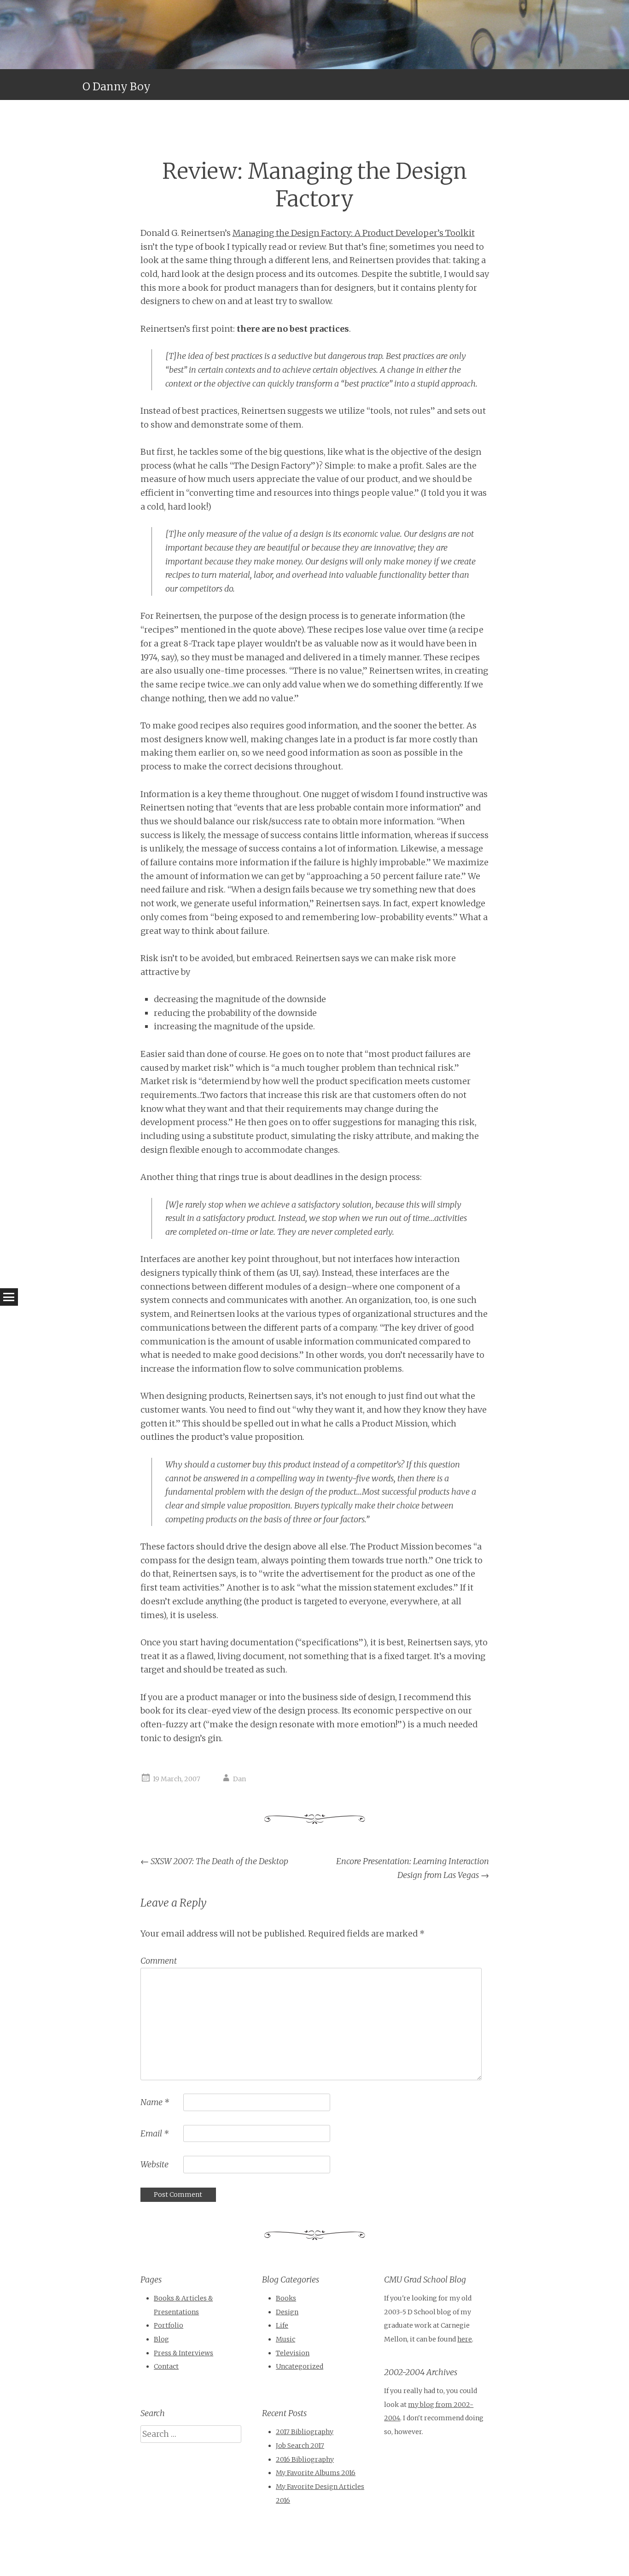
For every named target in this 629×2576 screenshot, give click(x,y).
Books (286, 2298)
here (465, 2339)
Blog (161, 2339)
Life (282, 2325)
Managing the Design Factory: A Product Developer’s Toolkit (354, 233)
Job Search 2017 (300, 2446)
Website (154, 2164)
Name (155, 2102)
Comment (159, 1961)
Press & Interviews (183, 2353)
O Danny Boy (116, 86)
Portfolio (169, 2325)
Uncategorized (300, 2366)
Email (154, 2133)
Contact (166, 2366)
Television (293, 2353)
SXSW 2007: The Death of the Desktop (214, 1861)
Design (287, 2312)
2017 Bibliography (305, 2432)
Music (285, 2339)
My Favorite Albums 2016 (316, 2473)
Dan (239, 1779)
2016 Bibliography (305, 2459)
